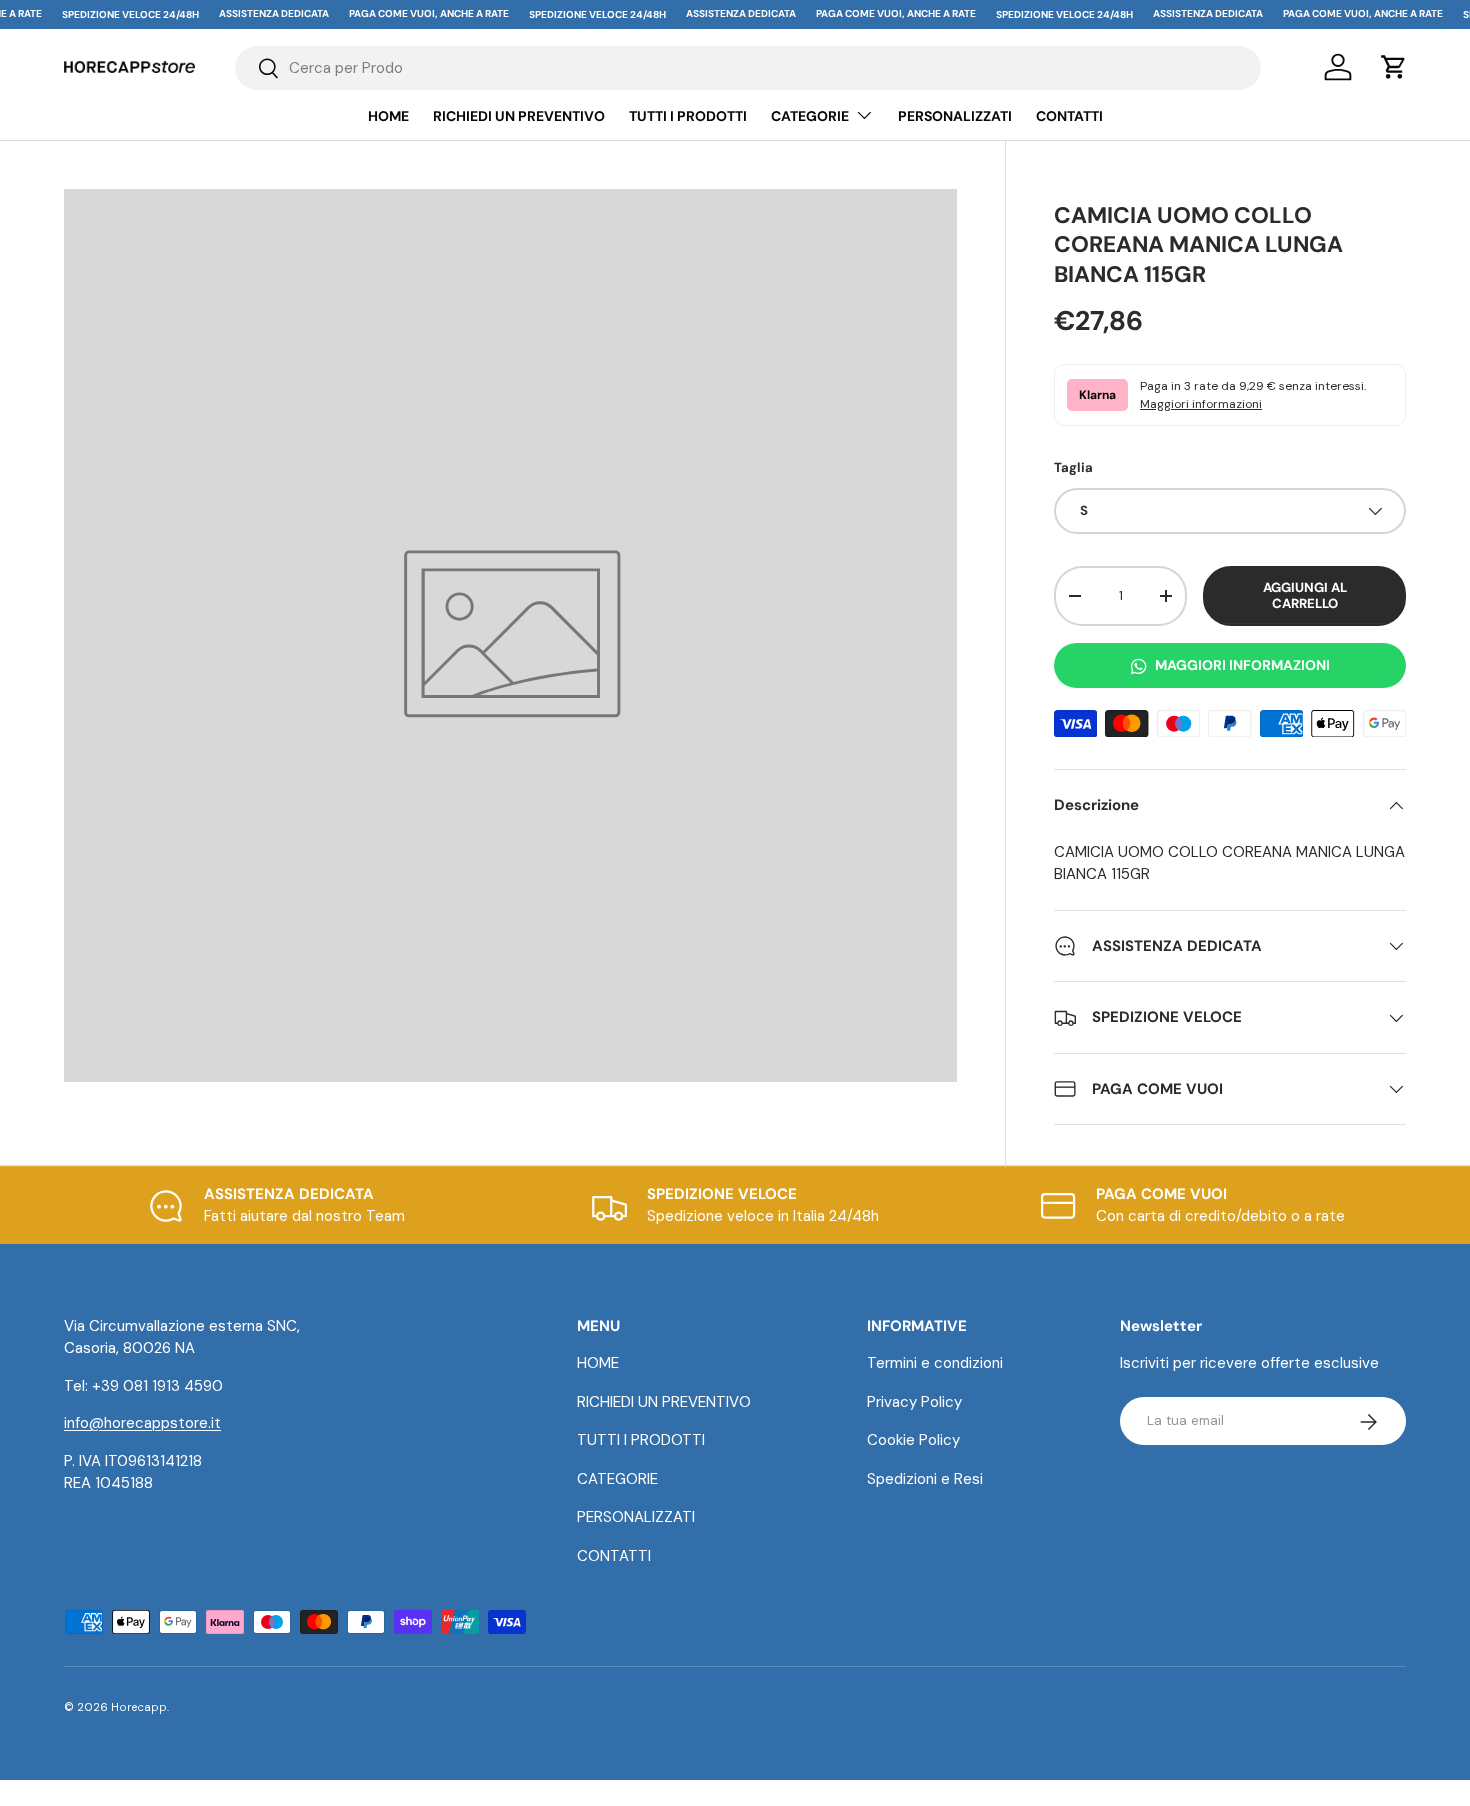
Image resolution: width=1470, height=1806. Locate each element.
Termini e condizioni (935, 1364)
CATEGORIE (810, 116)
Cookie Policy (913, 1441)
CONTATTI (1069, 116)
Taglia (1073, 467)
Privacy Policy (914, 1402)
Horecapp (139, 1707)
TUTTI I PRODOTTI (688, 116)
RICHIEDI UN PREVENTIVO (519, 116)
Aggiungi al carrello (1305, 595)
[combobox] (748, 68)
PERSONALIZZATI (955, 116)
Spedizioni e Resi (925, 1479)
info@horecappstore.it (142, 1424)
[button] (1394, 67)
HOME (388, 116)
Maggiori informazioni (1201, 404)
